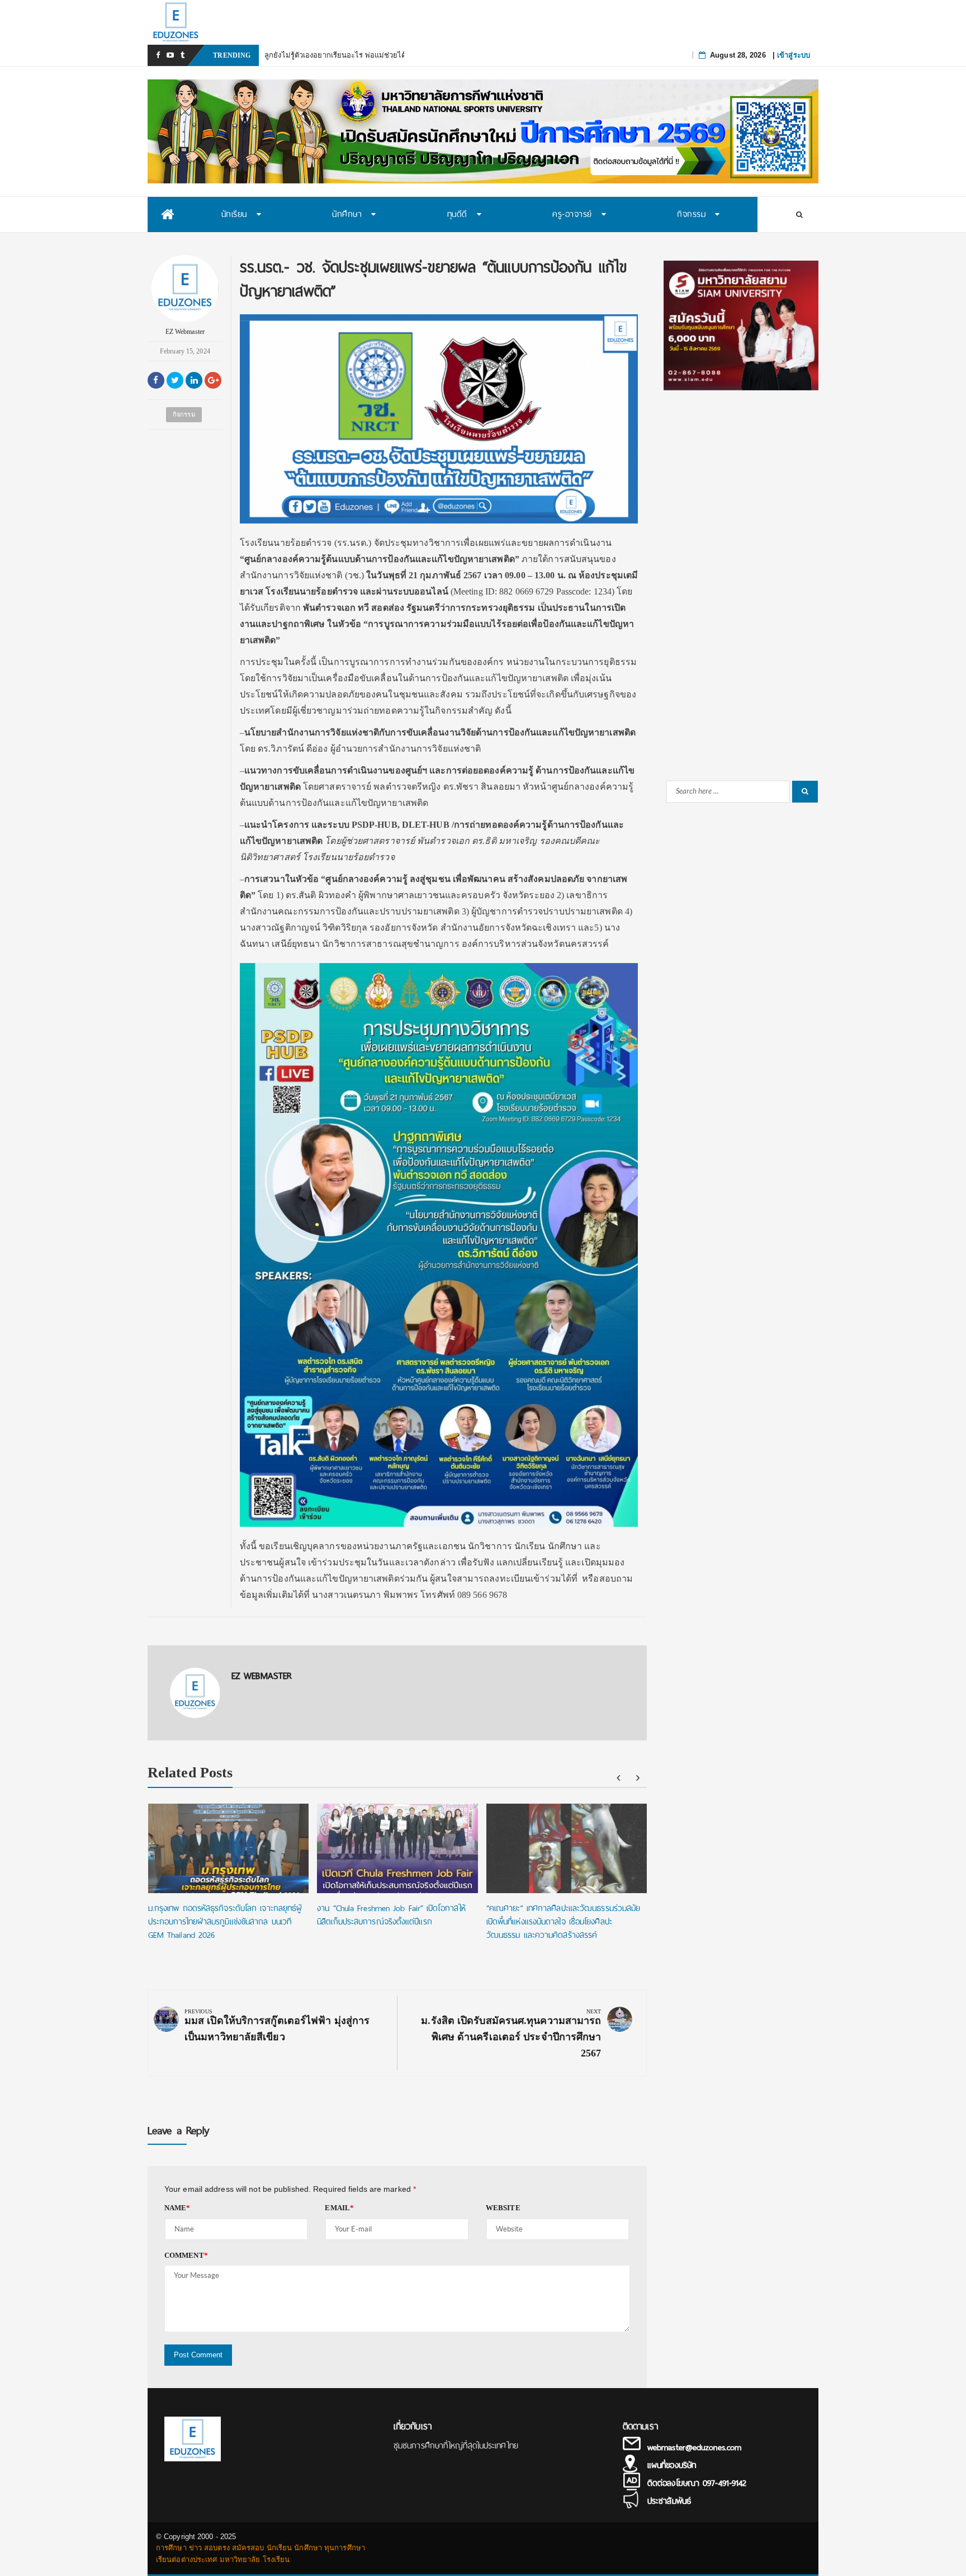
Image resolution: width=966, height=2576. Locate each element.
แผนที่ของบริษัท (672, 2465)
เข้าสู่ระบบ (794, 55)
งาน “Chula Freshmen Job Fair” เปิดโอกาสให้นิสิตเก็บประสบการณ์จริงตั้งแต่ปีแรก (391, 1915)
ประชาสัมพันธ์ (669, 2501)
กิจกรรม (184, 414)
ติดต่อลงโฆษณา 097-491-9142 (697, 2483)
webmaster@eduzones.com (694, 2447)
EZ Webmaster (185, 332)
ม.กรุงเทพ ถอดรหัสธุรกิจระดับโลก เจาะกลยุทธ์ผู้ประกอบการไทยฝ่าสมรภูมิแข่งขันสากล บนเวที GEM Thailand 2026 (225, 1922)
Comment (186, 2255)
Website (503, 2208)
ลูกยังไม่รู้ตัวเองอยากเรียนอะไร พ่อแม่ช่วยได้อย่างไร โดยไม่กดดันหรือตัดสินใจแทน (396, 55)
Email (339, 2208)
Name (177, 2208)
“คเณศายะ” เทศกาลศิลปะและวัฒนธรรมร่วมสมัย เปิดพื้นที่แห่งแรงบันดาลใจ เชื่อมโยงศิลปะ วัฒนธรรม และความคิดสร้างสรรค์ (563, 1922)
